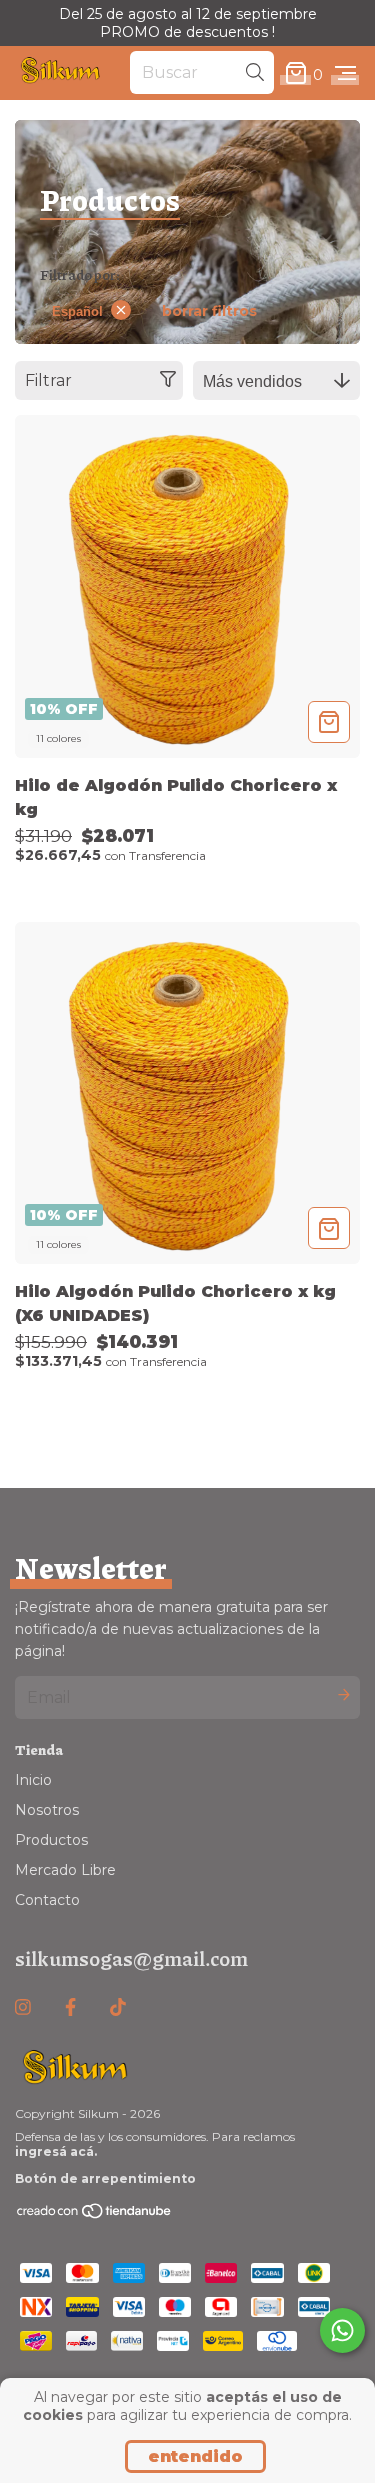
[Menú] (345, 74)
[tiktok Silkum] (118, 2007)
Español (77, 311)
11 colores (58, 738)
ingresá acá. (56, 2151)
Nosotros (47, 1810)
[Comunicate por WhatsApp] (342, 2330)
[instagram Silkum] (23, 2007)
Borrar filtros (209, 311)
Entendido (195, 2456)
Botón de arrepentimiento (105, 2178)
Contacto (47, 1900)
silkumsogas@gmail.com (131, 1958)
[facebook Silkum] (70, 2007)
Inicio (33, 1780)
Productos (51, 1840)
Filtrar (48, 380)
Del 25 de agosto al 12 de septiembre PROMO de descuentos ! (188, 23)
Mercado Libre (65, 1870)
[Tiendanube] (95, 2215)
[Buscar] (255, 72)
